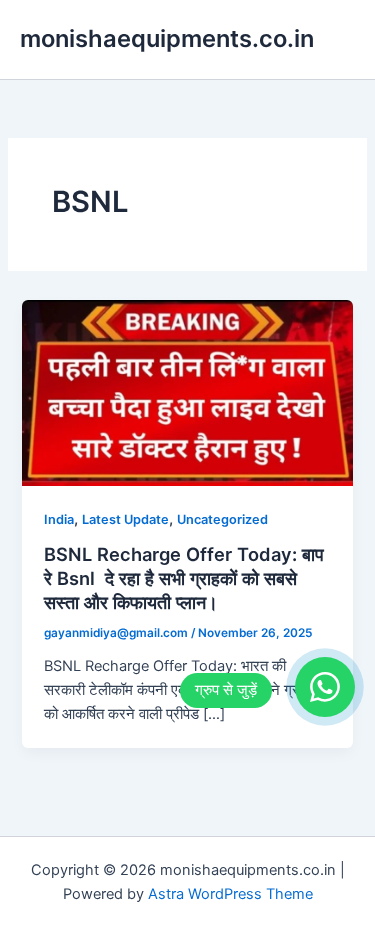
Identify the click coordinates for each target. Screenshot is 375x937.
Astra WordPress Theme (230, 894)
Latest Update (125, 519)
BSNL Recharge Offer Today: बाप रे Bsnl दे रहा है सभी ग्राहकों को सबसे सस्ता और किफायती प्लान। (184, 577)
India (59, 519)
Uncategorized (222, 519)
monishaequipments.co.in (167, 38)
